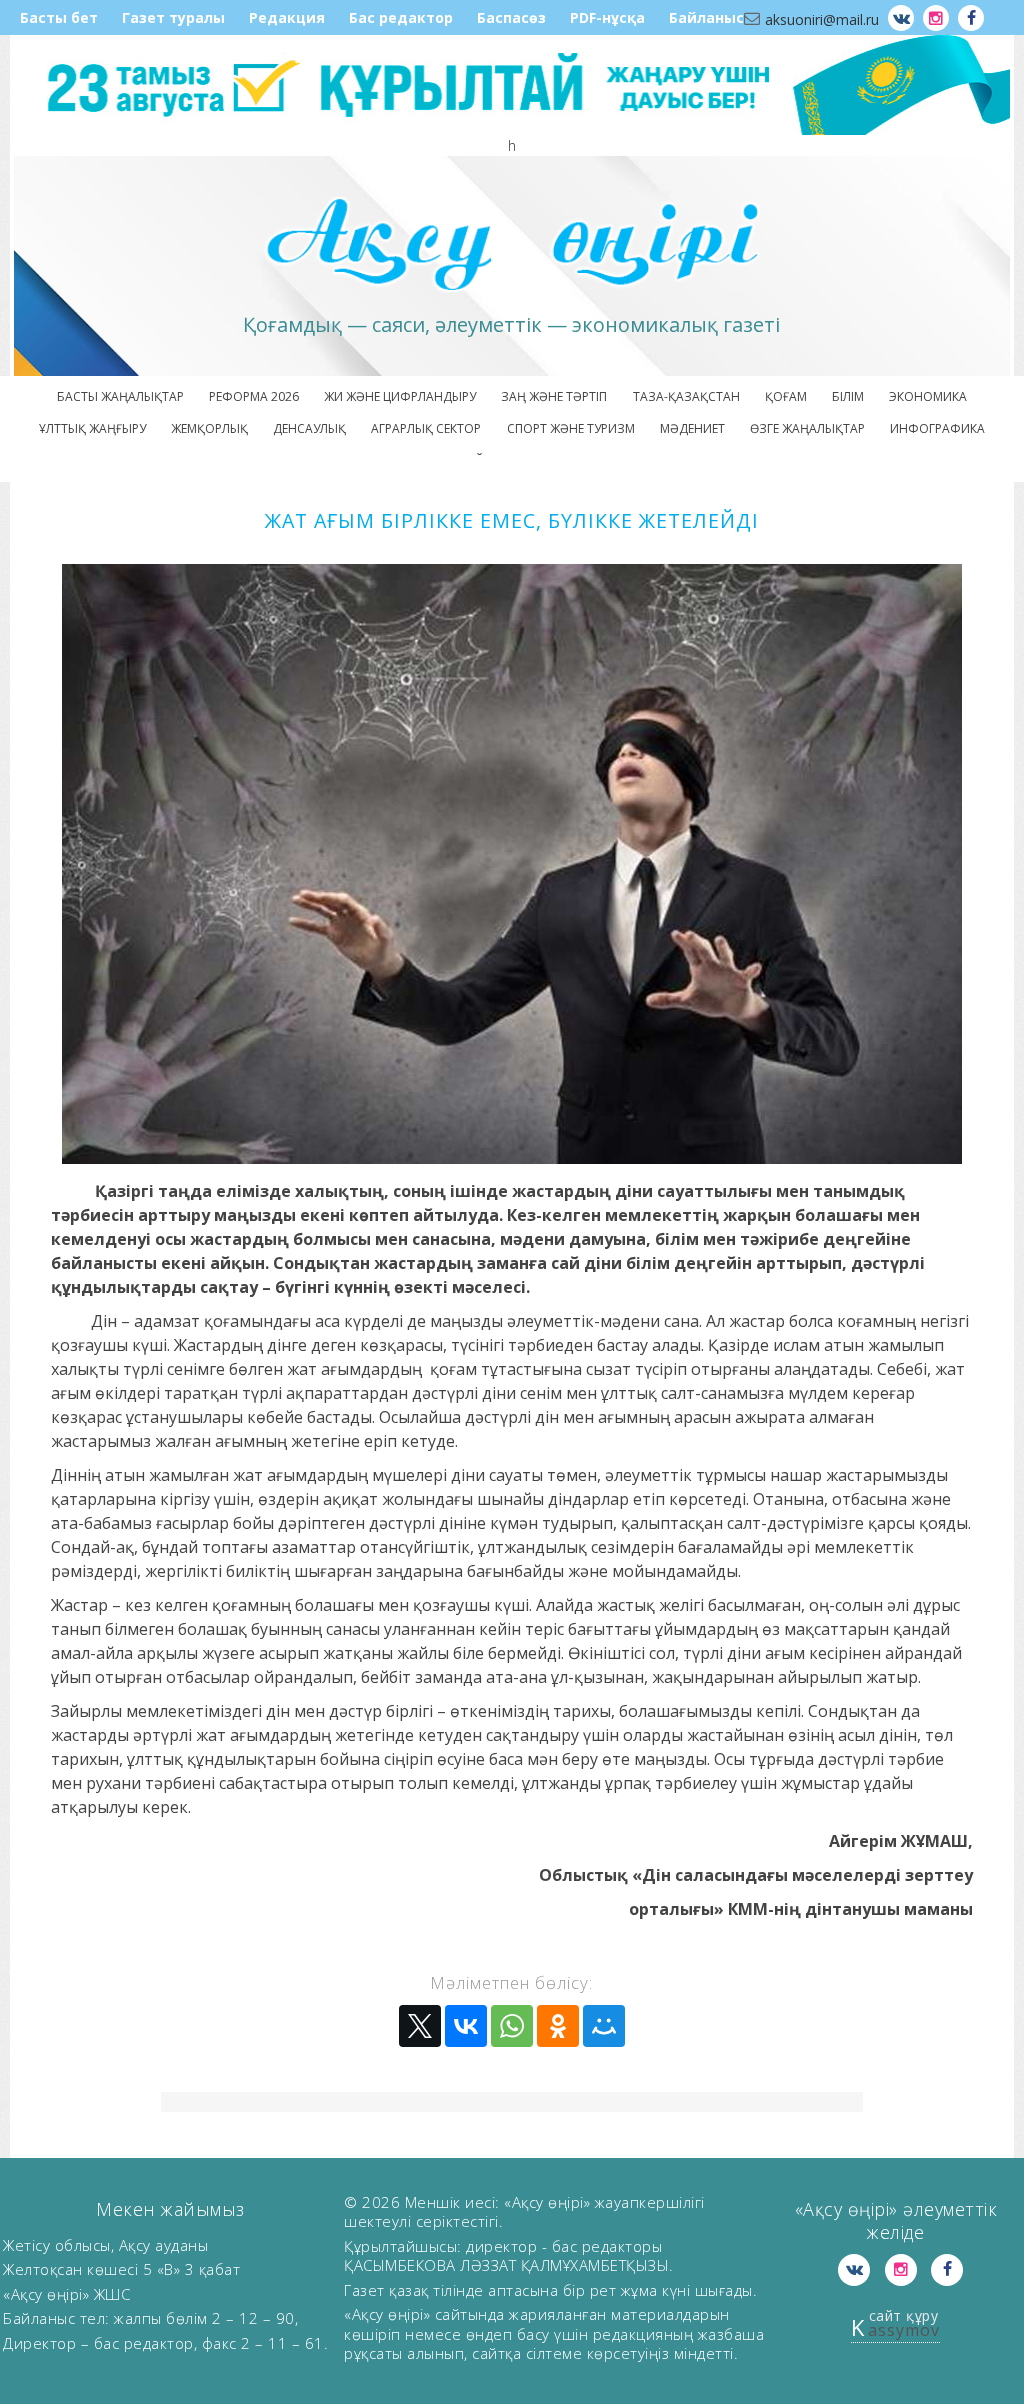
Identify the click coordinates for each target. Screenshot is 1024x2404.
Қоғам (786, 396)
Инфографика (937, 428)
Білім (848, 396)
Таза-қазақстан (686, 396)
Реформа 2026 (254, 396)
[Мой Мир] (604, 2026)
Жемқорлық (209, 428)
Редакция (287, 17)
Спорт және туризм (571, 428)
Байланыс (706, 17)
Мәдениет (692, 428)
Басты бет (59, 17)
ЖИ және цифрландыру (400, 396)
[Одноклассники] (558, 2026)
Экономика (928, 396)
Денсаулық (309, 428)
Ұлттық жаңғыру (92, 428)
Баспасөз (511, 17)
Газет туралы (173, 17)
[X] (420, 2026)
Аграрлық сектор (426, 428)
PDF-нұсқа (607, 17)
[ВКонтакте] (466, 2026)
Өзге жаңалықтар (807, 428)
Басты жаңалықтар (120, 396)
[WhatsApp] (512, 2026)
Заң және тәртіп (554, 396)
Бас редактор (401, 17)
